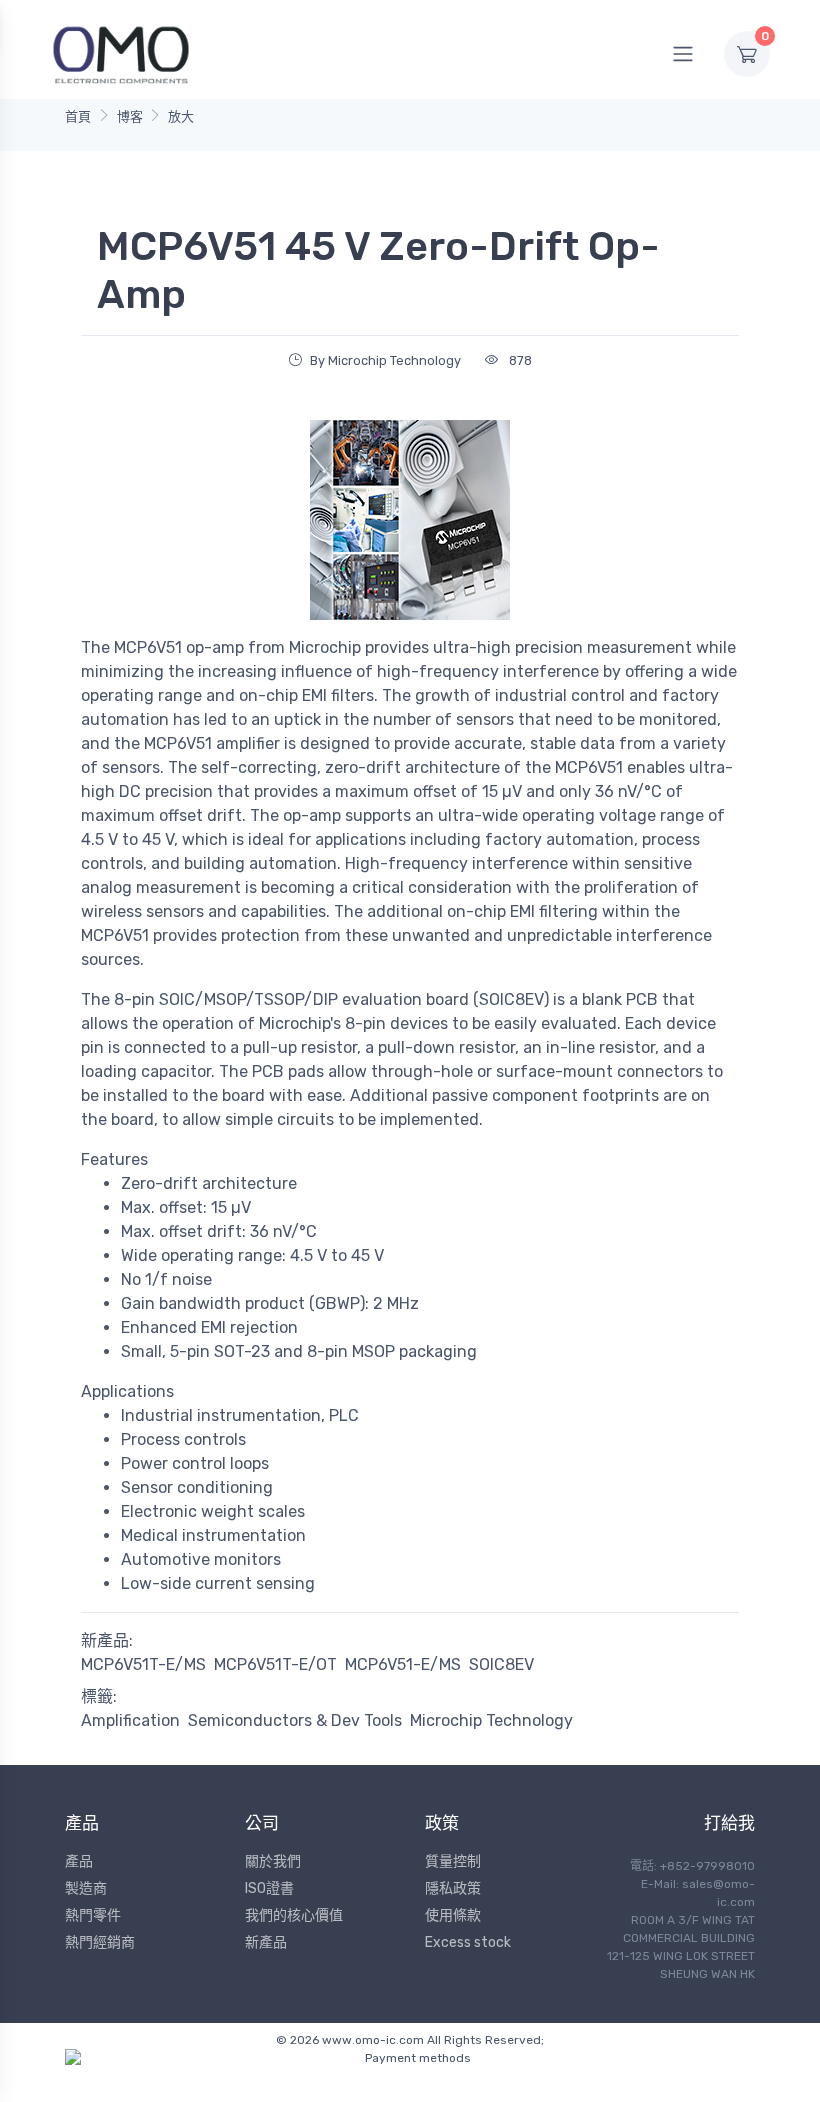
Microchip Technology (491, 1720)
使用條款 (453, 1915)
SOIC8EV (501, 1664)
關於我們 (273, 1861)
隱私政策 (453, 1888)
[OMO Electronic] (121, 53)
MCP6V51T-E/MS (143, 1664)
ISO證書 (269, 1888)
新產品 (266, 1942)
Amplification (130, 1720)
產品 (79, 1861)
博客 (130, 116)
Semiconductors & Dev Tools (295, 1720)
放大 (181, 116)
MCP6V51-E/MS (403, 1664)
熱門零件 (93, 1915)
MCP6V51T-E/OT (275, 1664)
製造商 (86, 1888)
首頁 (78, 116)
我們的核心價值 (294, 1915)
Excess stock (468, 1942)
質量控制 (453, 1861)
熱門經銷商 (100, 1942)
